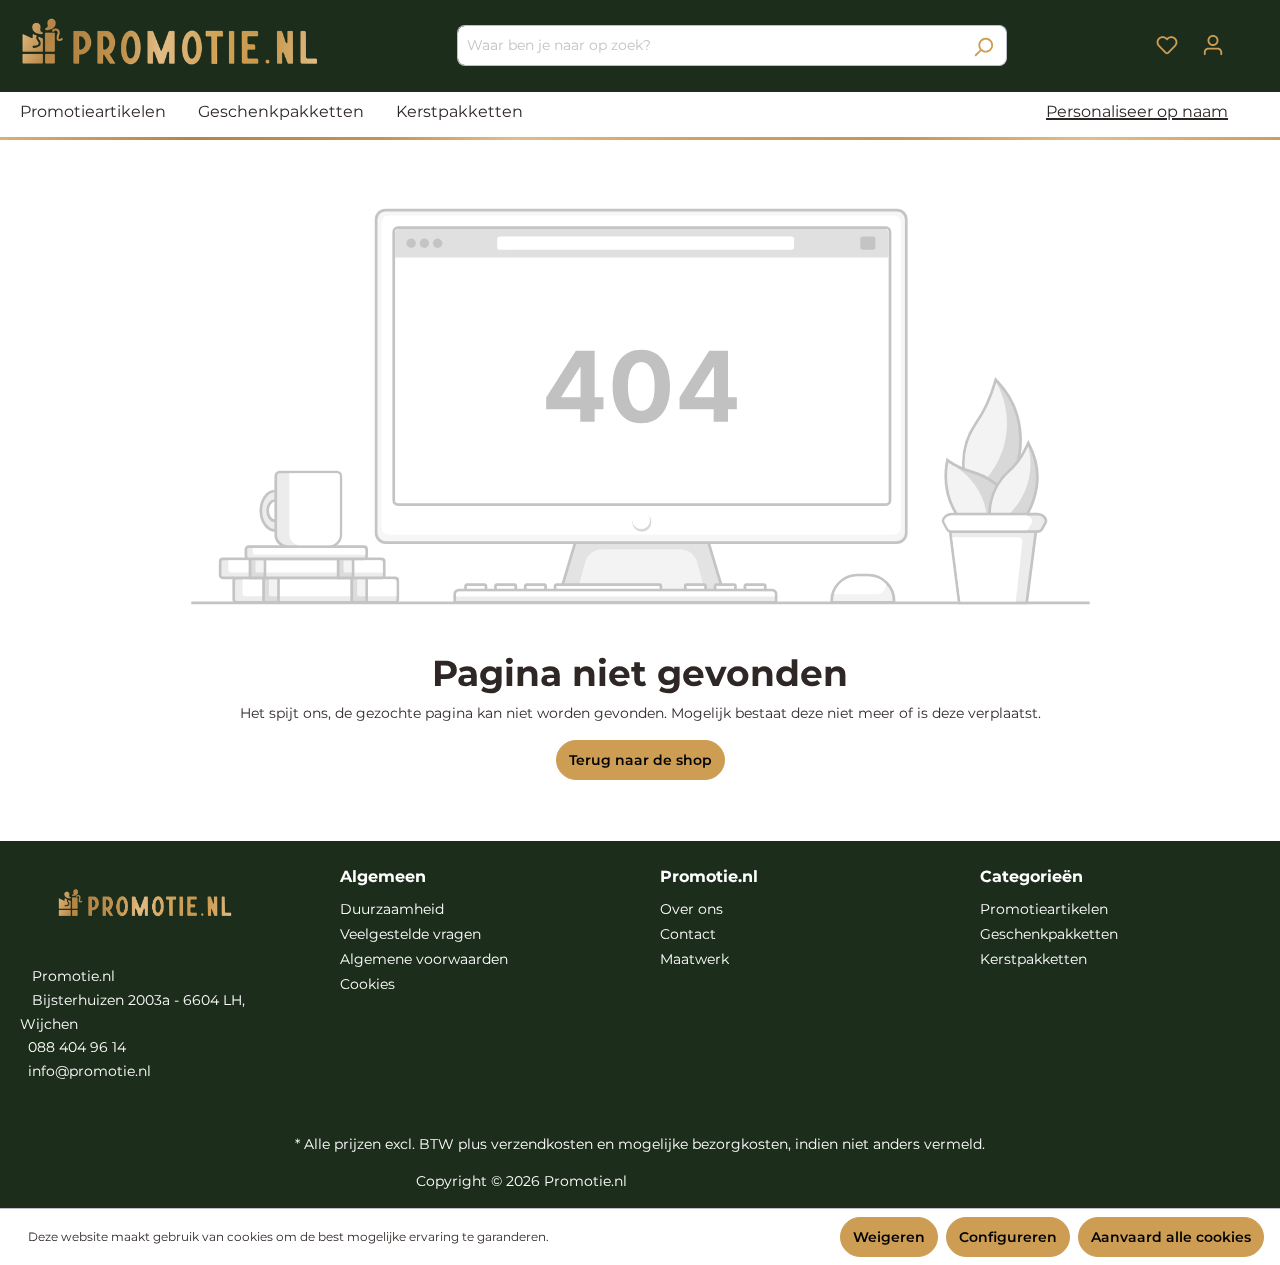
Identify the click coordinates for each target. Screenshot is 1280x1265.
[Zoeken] (983, 45)
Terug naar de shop (640, 760)
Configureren (1008, 1237)
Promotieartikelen (1044, 909)
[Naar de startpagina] (170, 41)
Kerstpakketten (1033, 959)
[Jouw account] (1213, 45)
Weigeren (889, 1237)
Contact (688, 934)
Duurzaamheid (392, 909)
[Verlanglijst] (1167, 45)
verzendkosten (542, 1144)
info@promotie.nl (89, 1071)
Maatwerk (694, 959)
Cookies (367, 984)
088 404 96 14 (77, 1047)
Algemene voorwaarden (424, 959)
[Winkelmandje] (1248, 38)
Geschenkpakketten (1049, 934)
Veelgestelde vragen (410, 934)
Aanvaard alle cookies (1171, 1237)
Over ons (691, 909)
